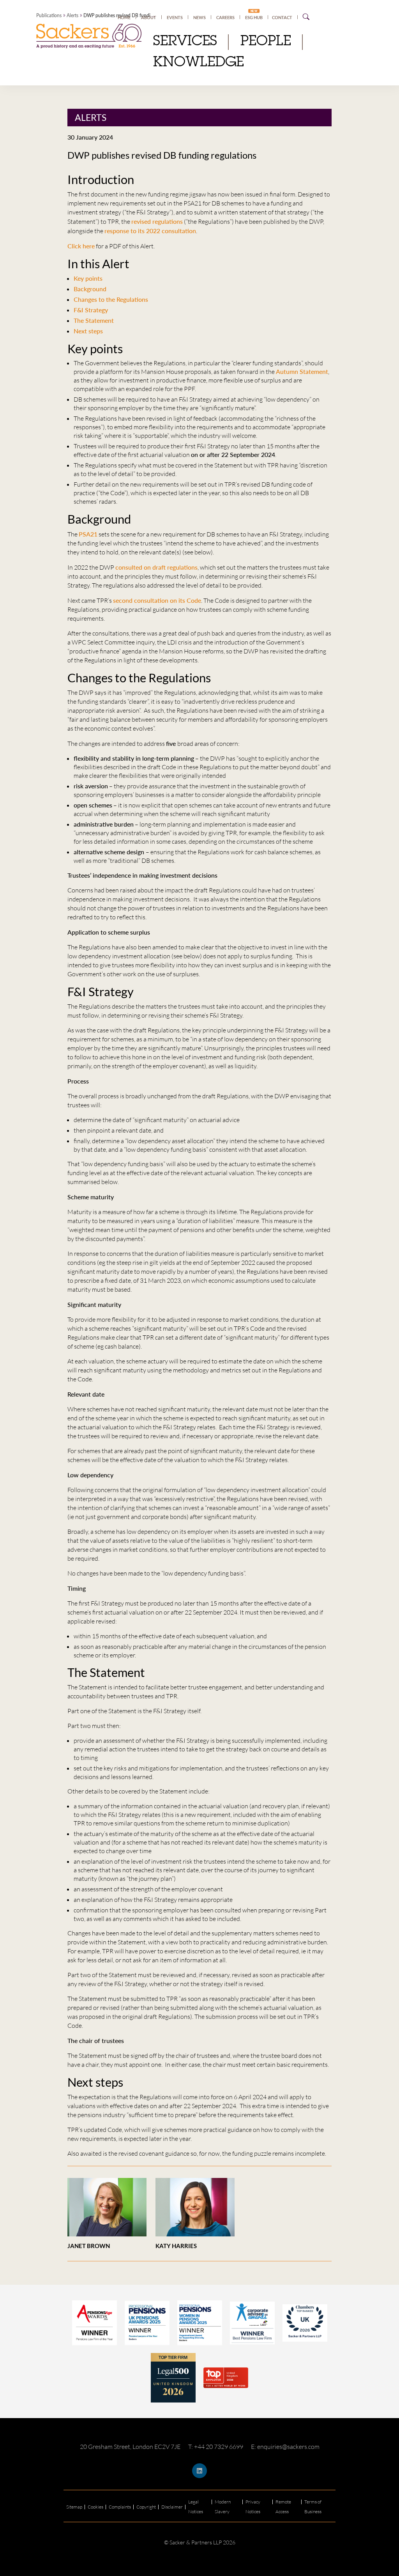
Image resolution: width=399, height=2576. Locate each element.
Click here (81, 246)
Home (124, 17)
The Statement (94, 320)
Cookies (95, 2507)
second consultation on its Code (157, 600)
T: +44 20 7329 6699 (216, 2447)
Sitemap (74, 2507)
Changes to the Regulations (111, 299)
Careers (225, 17)
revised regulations (157, 221)
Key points (88, 278)
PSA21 (88, 534)
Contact (282, 17)
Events (175, 17)
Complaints (120, 2507)
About (149, 17)
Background (90, 289)
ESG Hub (254, 17)
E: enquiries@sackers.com (285, 2447)
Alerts (72, 15)
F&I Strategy (91, 310)
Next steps (88, 331)
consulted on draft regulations (156, 567)
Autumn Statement (302, 371)
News (199, 17)
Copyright (146, 2507)
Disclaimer (172, 2507)
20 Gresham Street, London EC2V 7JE (130, 2447)
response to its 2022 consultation (150, 231)
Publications (49, 15)
